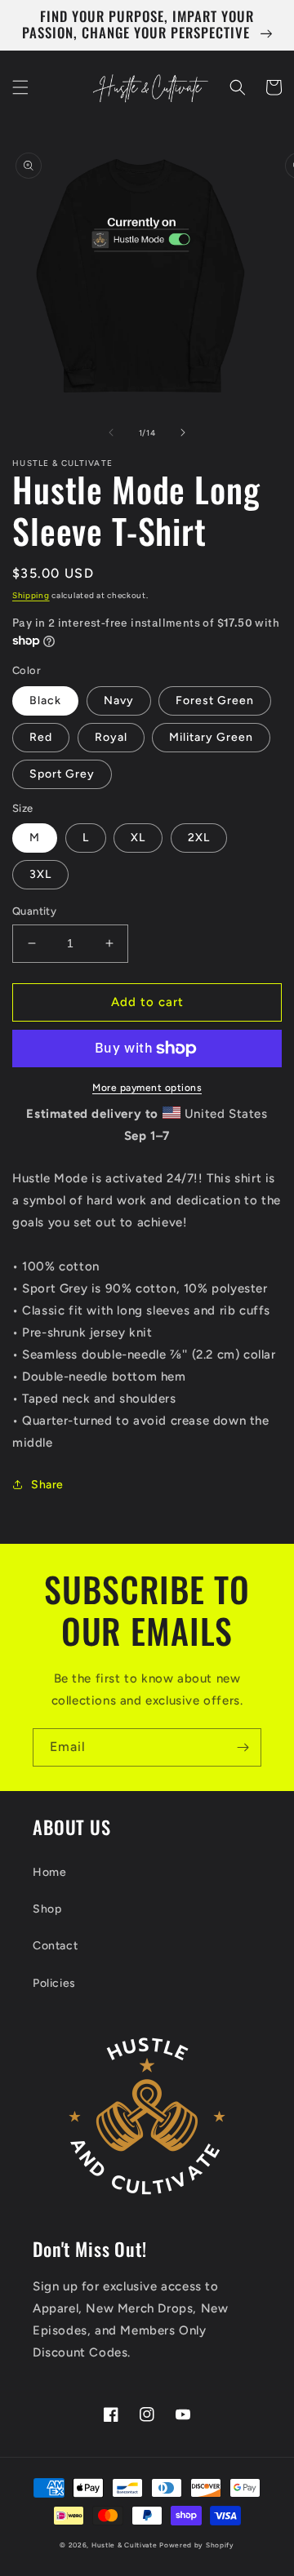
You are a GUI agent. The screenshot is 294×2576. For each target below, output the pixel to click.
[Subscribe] (243, 1747)
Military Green (211, 737)
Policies (54, 1983)
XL (138, 838)
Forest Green (215, 701)
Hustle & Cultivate (125, 2545)
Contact (55, 1946)
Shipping (31, 595)
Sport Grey (62, 774)
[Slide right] (183, 432)
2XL (199, 838)
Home (49, 1872)
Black (45, 701)
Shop (47, 1909)
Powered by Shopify (197, 2545)
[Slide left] (111, 432)
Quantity (34, 911)
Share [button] (47, 1485)
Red (41, 737)
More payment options (147, 1088)
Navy (119, 701)
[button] (20, 87)
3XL (40, 874)
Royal (111, 737)
